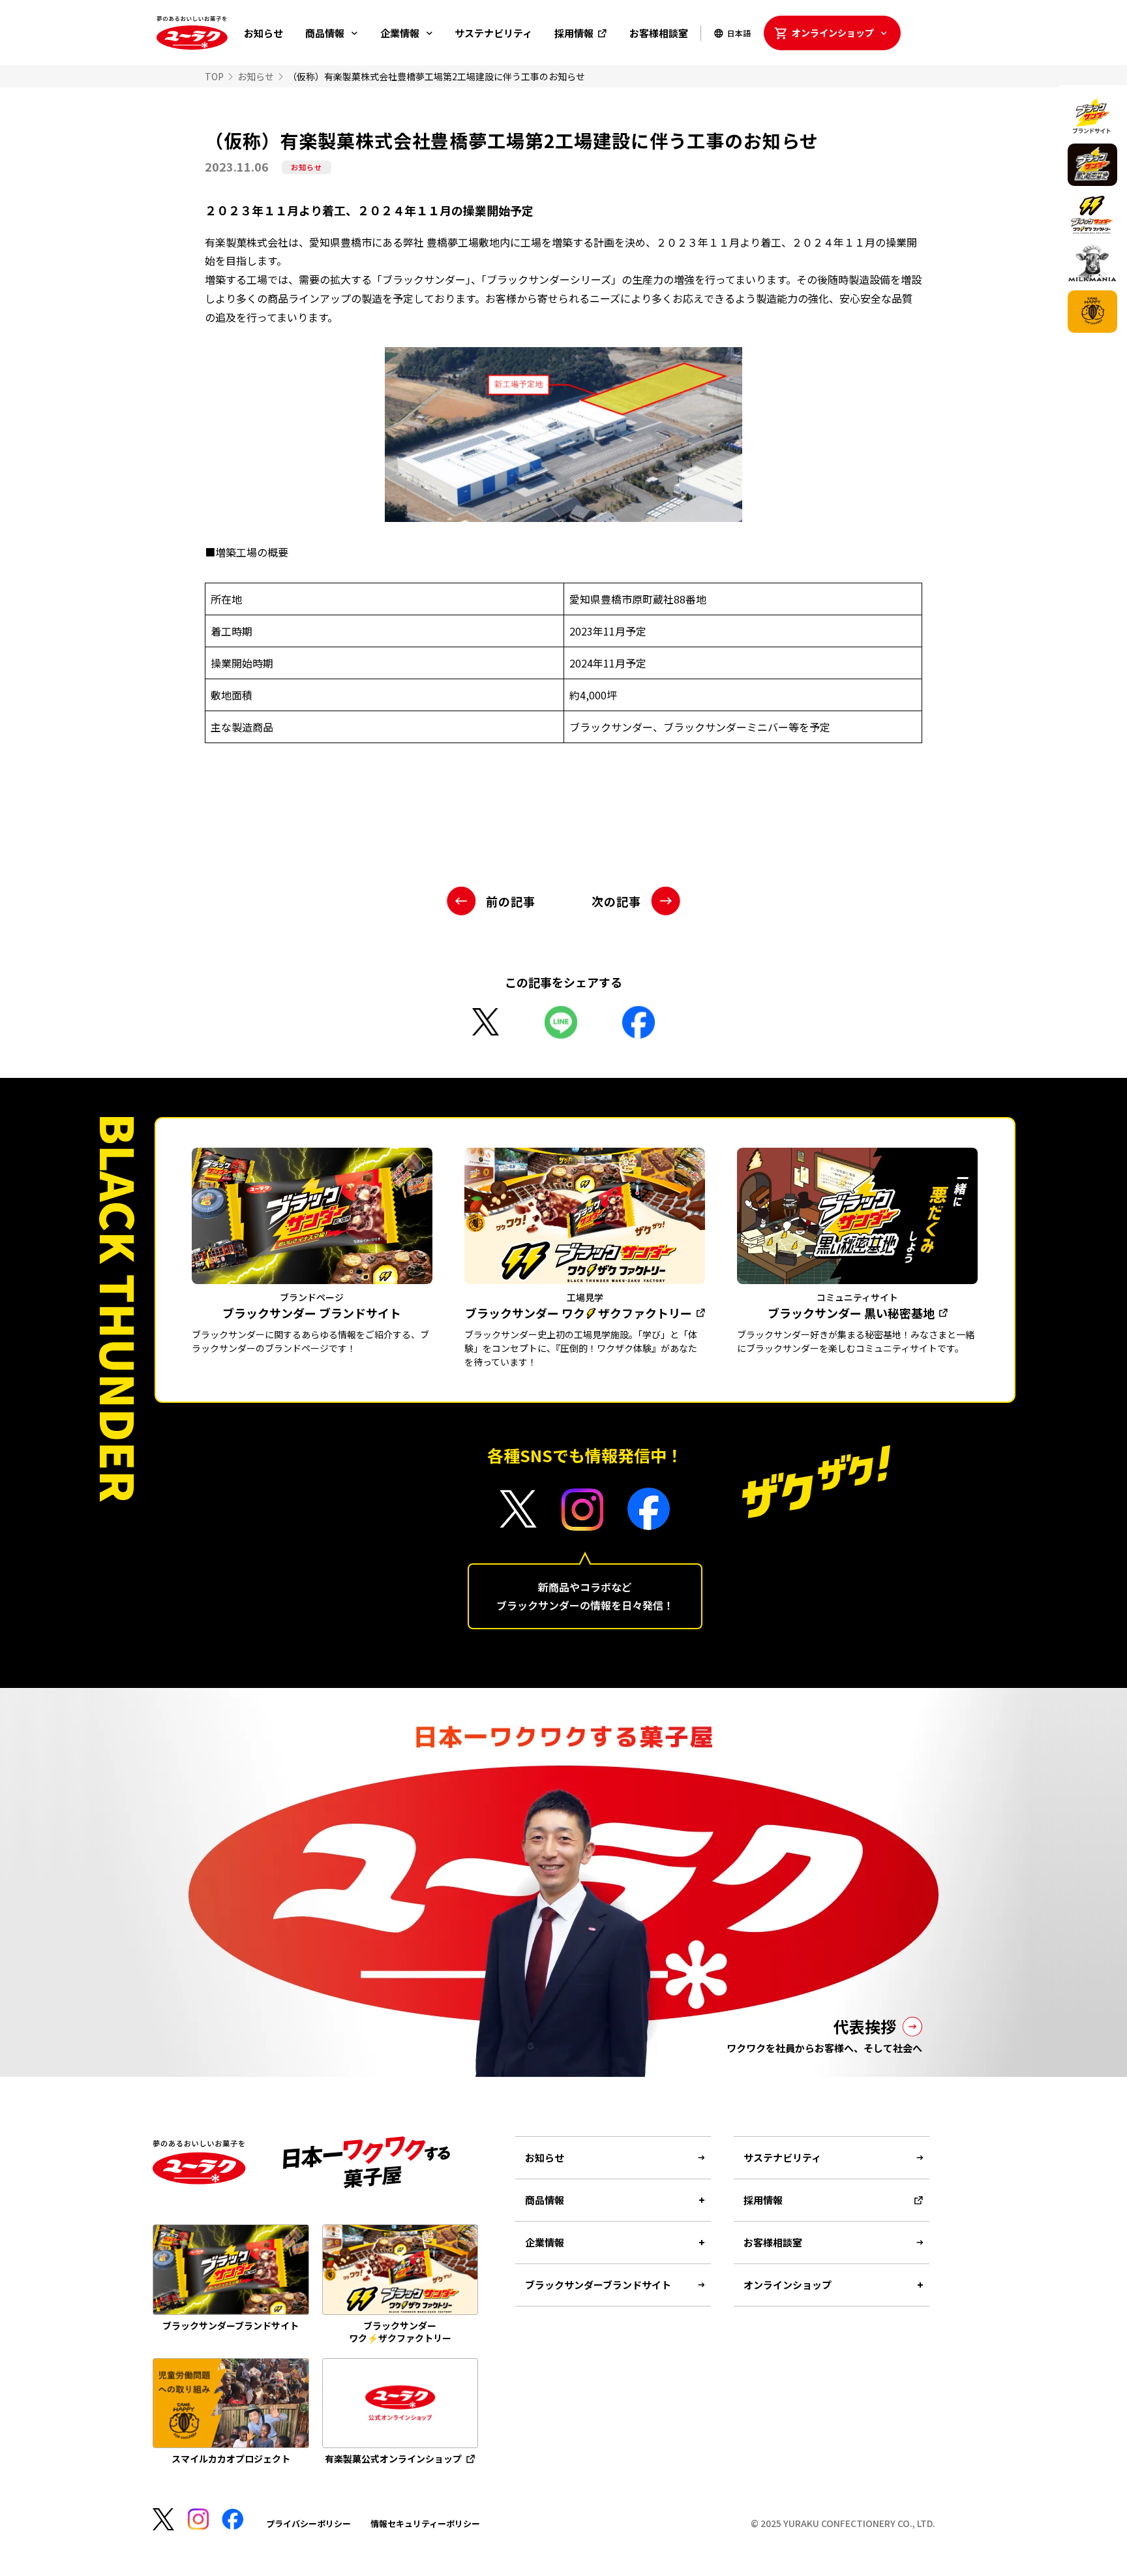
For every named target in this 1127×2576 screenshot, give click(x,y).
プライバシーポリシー (308, 2523)
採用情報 (574, 33)
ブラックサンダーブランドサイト (598, 2285)
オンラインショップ (833, 33)
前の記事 (510, 901)
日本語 (739, 33)
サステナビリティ (493, 33)
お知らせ (263, 33)
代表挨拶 (865, 2026)
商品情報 (325, 33)
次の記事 (616, 901)
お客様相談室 (659, 33)
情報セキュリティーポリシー (425, 2523)
